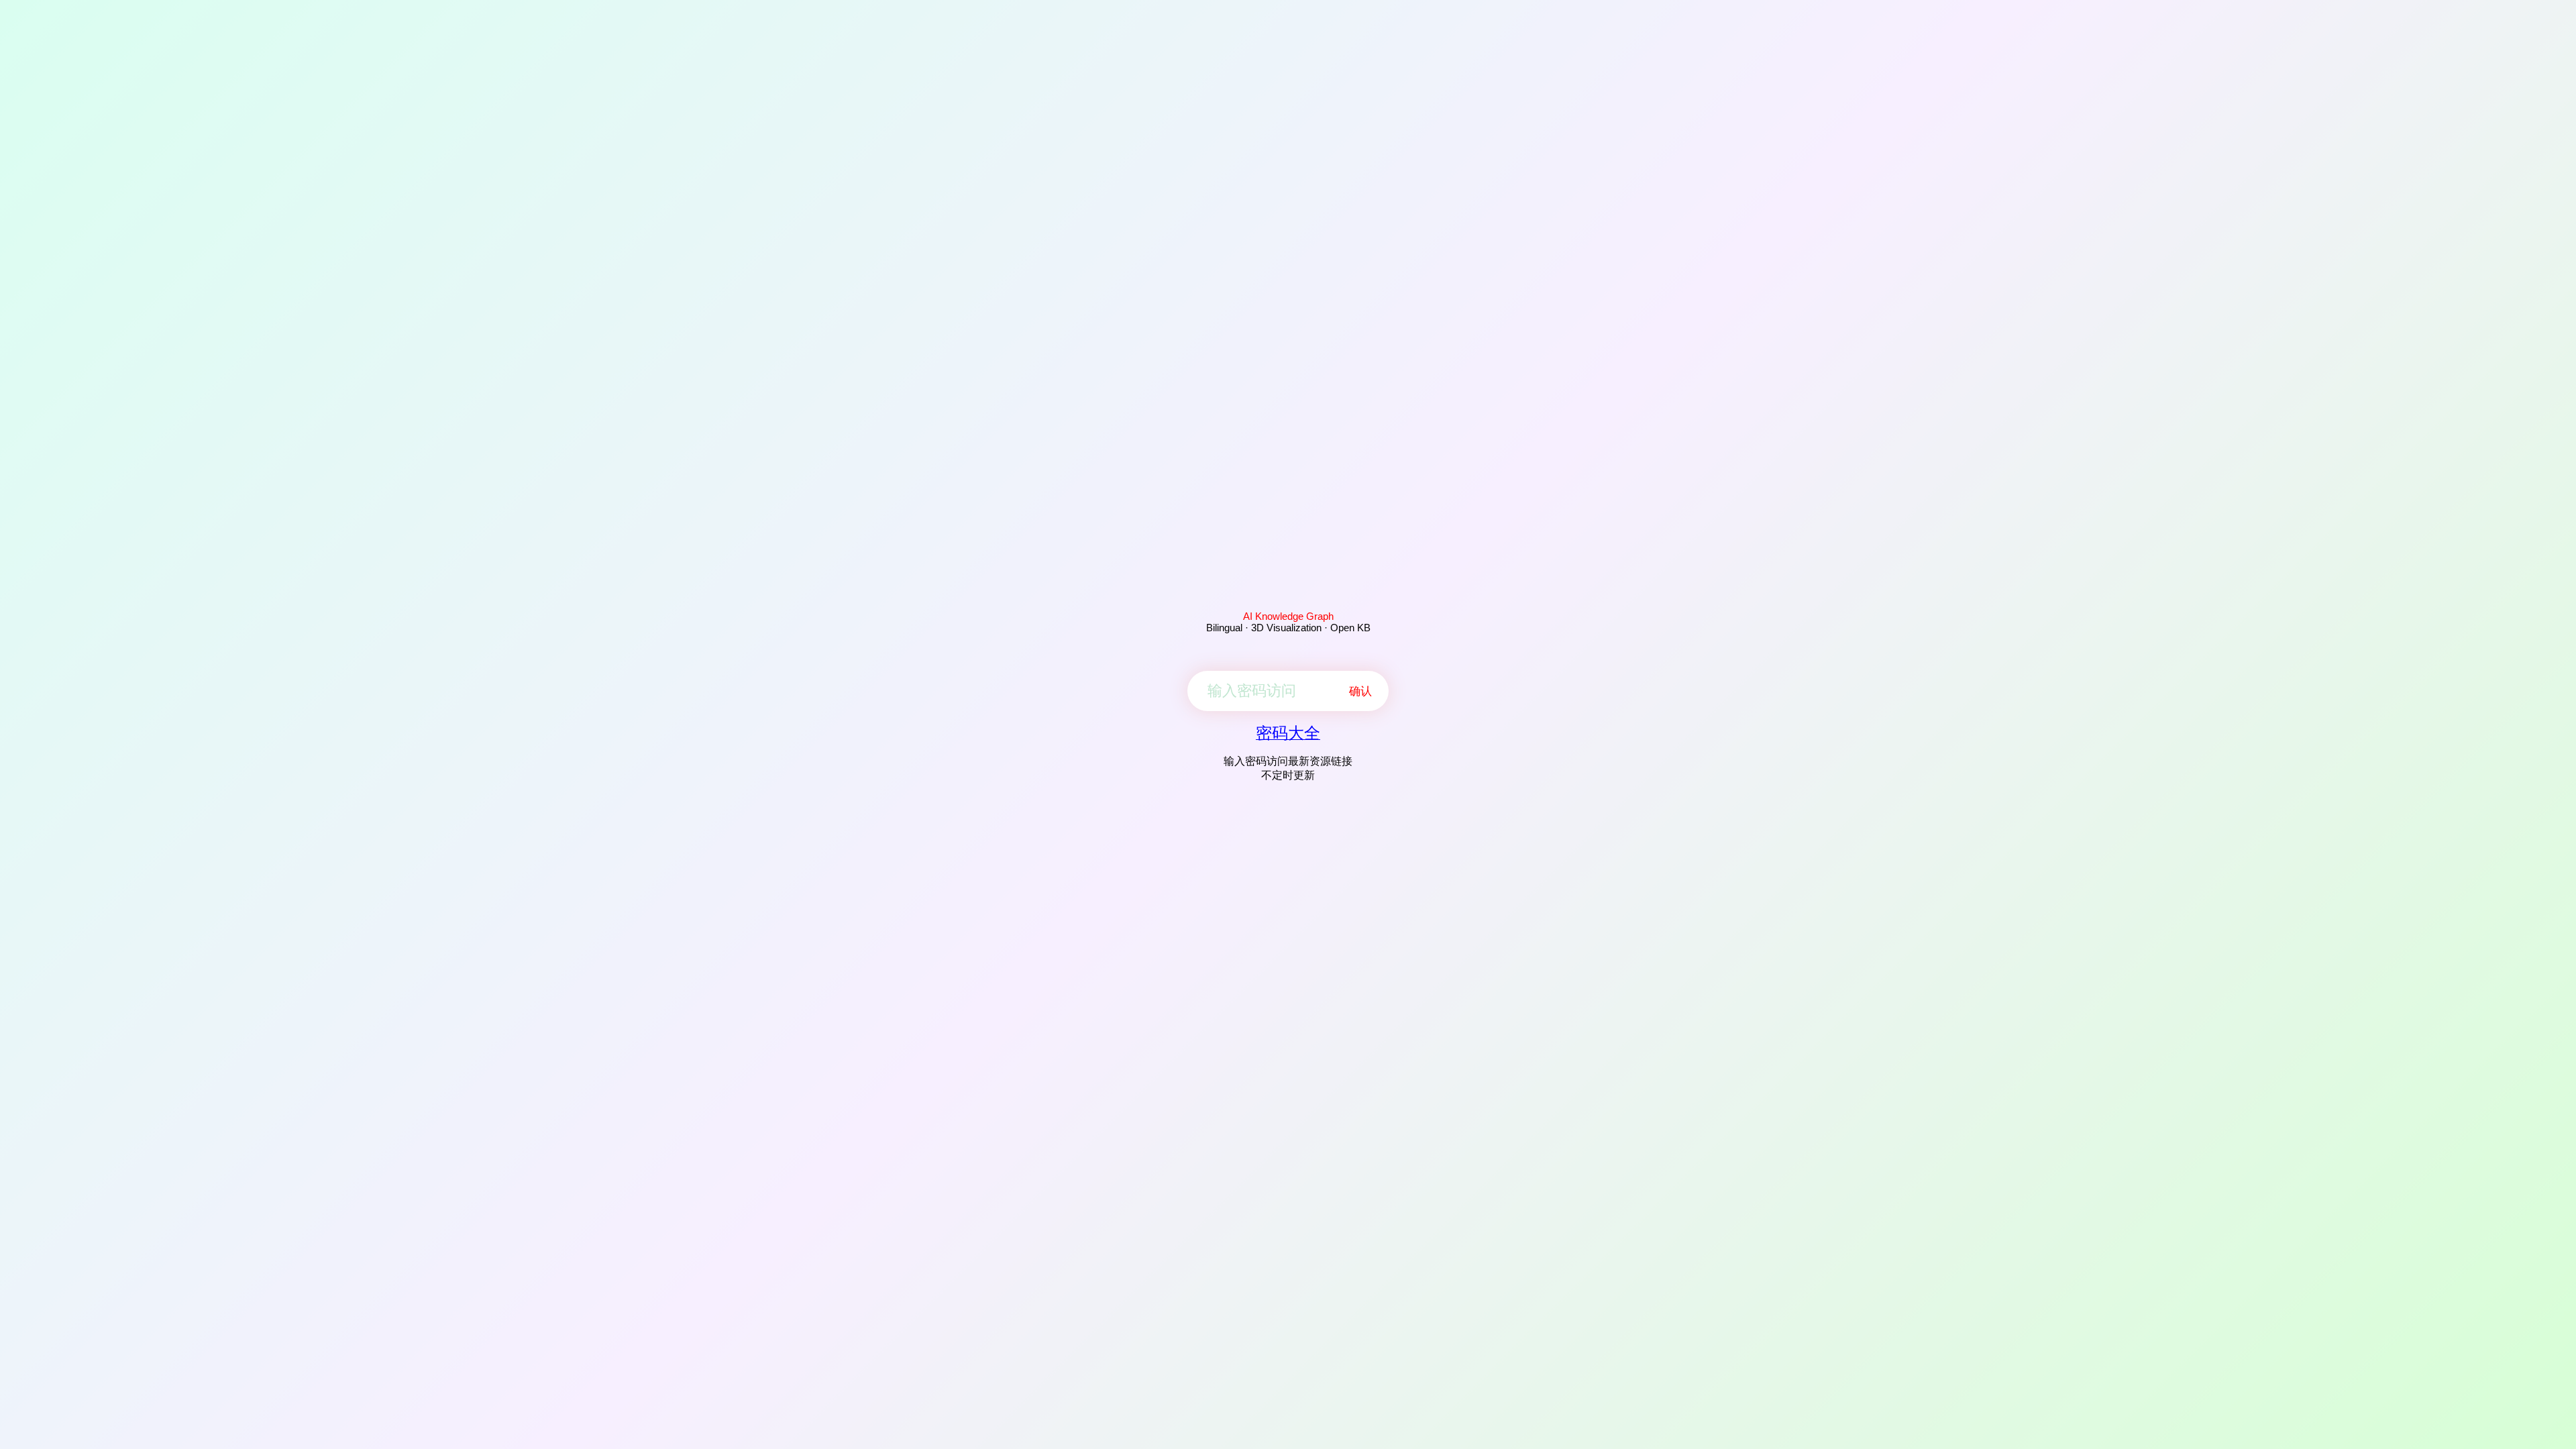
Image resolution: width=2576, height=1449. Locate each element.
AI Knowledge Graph (1288, 616)
